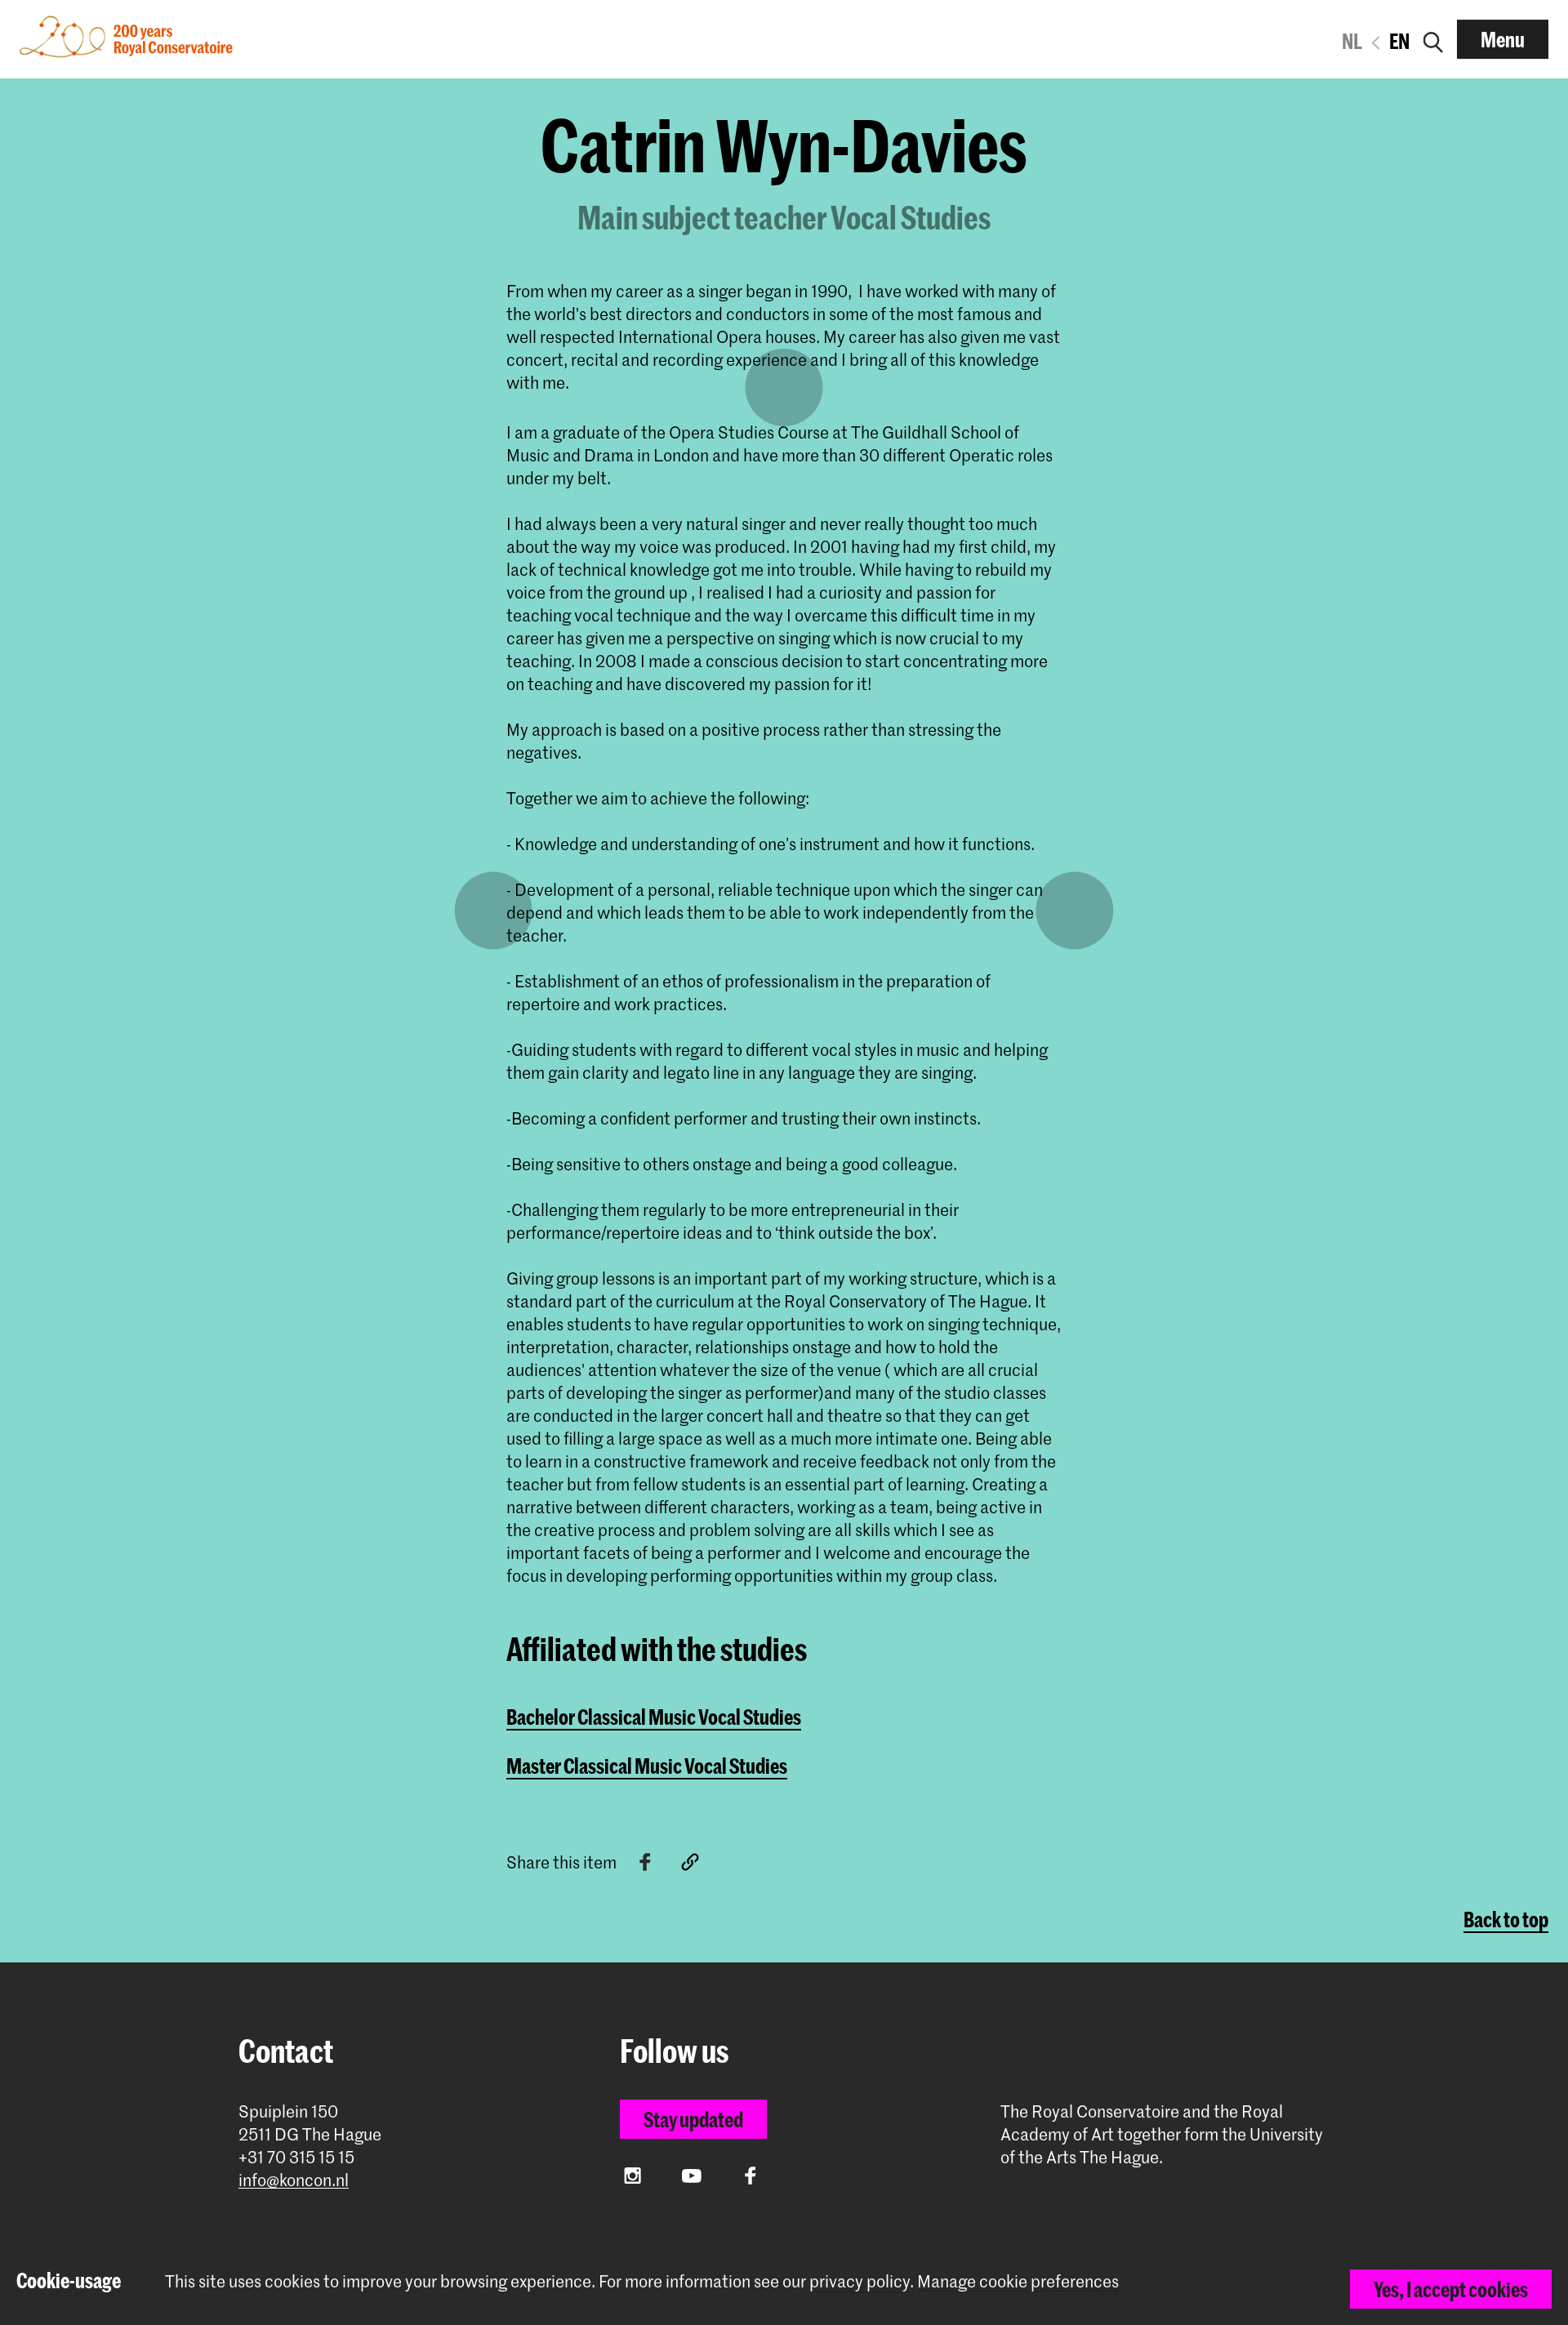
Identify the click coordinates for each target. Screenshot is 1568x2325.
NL (1352, 41)
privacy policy (860, 2281)
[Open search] (1433, 39)
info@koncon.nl (294, 2180)
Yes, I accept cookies (1451, 2289)
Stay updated (693, 2119)
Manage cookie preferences (1018, 2281)
